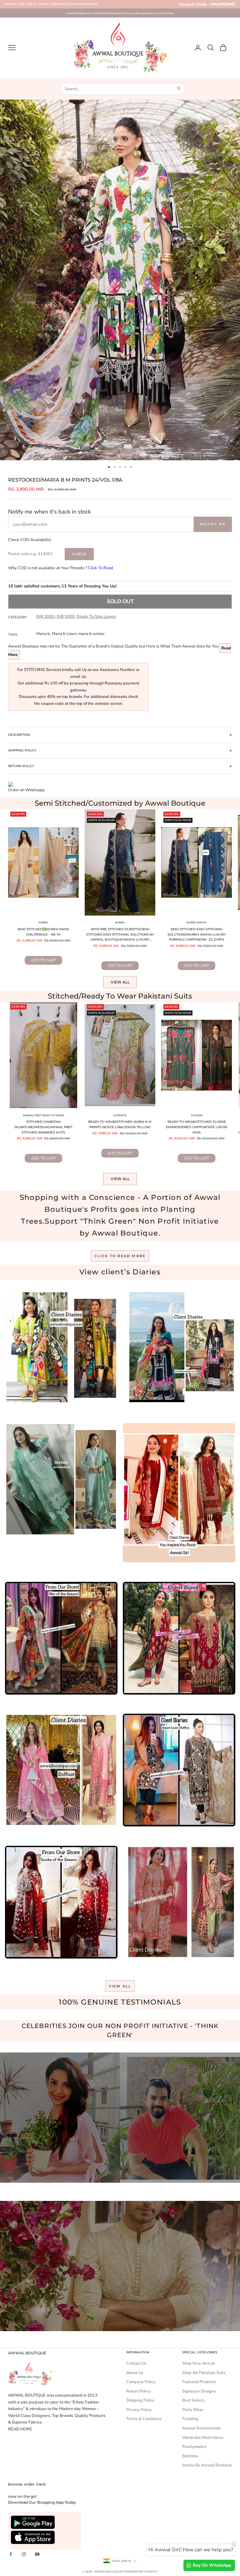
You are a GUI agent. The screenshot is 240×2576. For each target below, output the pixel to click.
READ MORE (20, 2429)
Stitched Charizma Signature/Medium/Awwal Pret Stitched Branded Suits (43, 1127)
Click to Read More (120, 1256)
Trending (190, 2419)
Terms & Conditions (144, 2419)
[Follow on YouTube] (37, 2554)
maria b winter (91, 634)
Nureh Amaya (197, 922)
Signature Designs (199, 2391)
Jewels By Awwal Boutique (207, 2465)
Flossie (197, 1115)
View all (120, 982)
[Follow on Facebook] (11, 2554)
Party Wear (193, 2410)
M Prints (120, 1115)
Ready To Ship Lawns (96, 617)
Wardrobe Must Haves (203, 2438)
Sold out (120, 601)
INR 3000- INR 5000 (55, 617)
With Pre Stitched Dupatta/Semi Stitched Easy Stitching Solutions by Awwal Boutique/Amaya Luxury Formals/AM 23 (120, 935)
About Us (135, 2373)
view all (120, 1986)
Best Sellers (193, 2400)
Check (79, 554)
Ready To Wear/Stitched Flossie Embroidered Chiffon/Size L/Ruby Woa (197, 1127)
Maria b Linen (64, 634)
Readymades (194, 2447)
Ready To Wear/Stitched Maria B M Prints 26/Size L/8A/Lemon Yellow (120, 1124)
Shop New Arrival (198, 2363)
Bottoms (190, 2456)
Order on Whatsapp (26, 790)
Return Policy (138, 2391)
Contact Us (136, 2363)
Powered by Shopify (140, 2571)
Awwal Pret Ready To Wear (43, 1115)
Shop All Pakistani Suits (204, 2373)
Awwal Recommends (202, 2428)
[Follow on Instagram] (24, 2554)
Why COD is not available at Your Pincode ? (61, 568)
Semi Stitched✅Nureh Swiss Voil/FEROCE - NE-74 (43, 932)
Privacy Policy (139, 2410)
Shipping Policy (140, 2400)
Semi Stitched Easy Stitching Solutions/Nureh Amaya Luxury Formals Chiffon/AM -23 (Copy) (197, 934)
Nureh (43, 922)
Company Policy (141, 2382)
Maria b (43, 634)
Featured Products (199, 2382)
